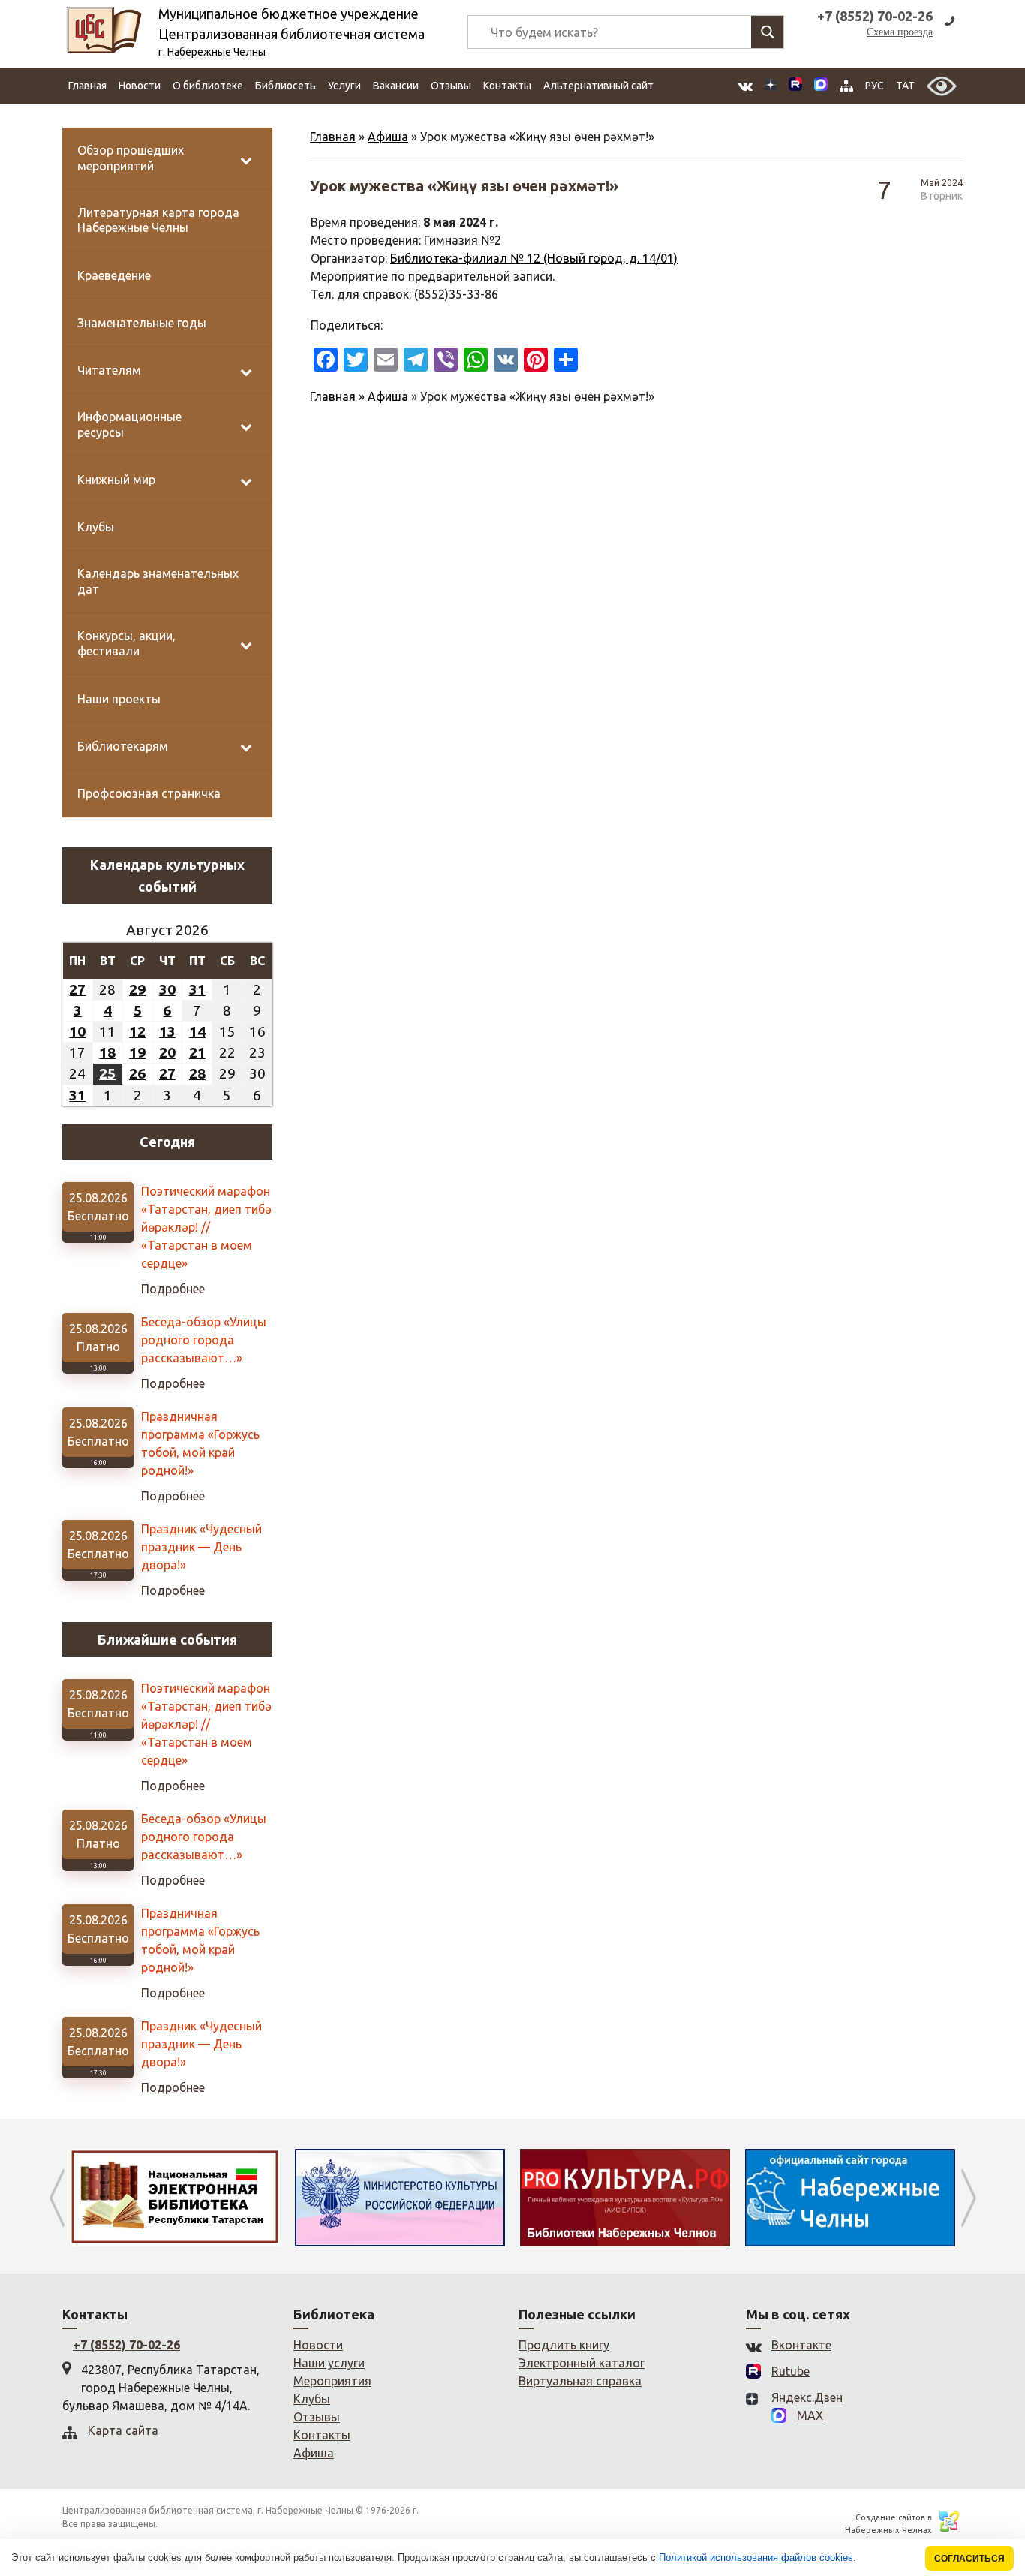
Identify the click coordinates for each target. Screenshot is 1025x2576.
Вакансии (396, 86)
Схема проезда (900, 32)
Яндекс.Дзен (807, 2397)
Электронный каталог (582, 2363)
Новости (140, 86)
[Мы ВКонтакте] (745, 86)
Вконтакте (801, 2345)
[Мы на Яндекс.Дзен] (771, 86)
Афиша (388, 137)
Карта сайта (123, 2430)
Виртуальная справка (580, 2381)
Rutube (791, 2371)
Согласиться (969, 2558)
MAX (810, 2415)
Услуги (344, 86)
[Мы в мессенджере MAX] (821, 86)
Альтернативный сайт (598, 86)
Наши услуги (329, 2363)
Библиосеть (286, 86)
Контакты (507, 86)
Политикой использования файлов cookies (756, 2558)
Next (968, 2198)
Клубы (312, 2399)
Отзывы (451, 86)
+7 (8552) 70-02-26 (126, 2345)
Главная (87, 86)
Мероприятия (332, 2381)
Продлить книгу (564, 2345)
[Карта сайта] (846, 86)
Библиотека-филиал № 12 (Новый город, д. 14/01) (534, 258)
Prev (57, 2198)
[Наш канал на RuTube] (795, 86)
